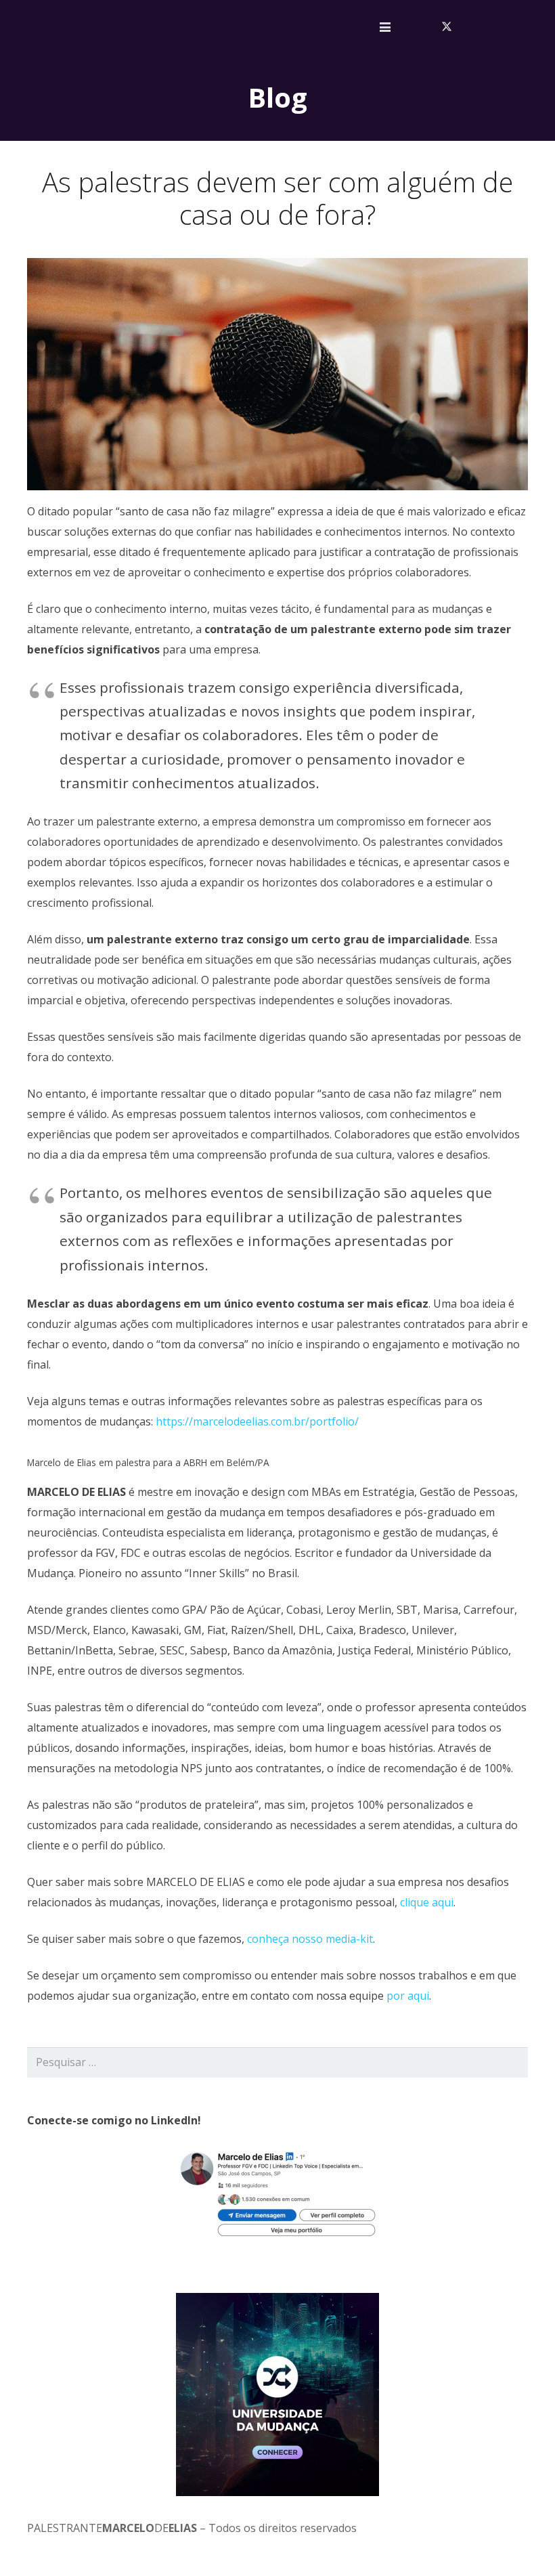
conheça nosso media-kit (310, 1939)
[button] (385, 27)
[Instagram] (512, 27)
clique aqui (427, 1902)
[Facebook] (425, 27)
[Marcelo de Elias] (89, 27)
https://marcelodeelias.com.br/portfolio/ (257, 1421)
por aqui (408, 1996)
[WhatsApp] (533, 27)
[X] (447, 27)
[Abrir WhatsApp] (521, 2542)
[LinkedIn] (468, 27)
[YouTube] (490, 27)
